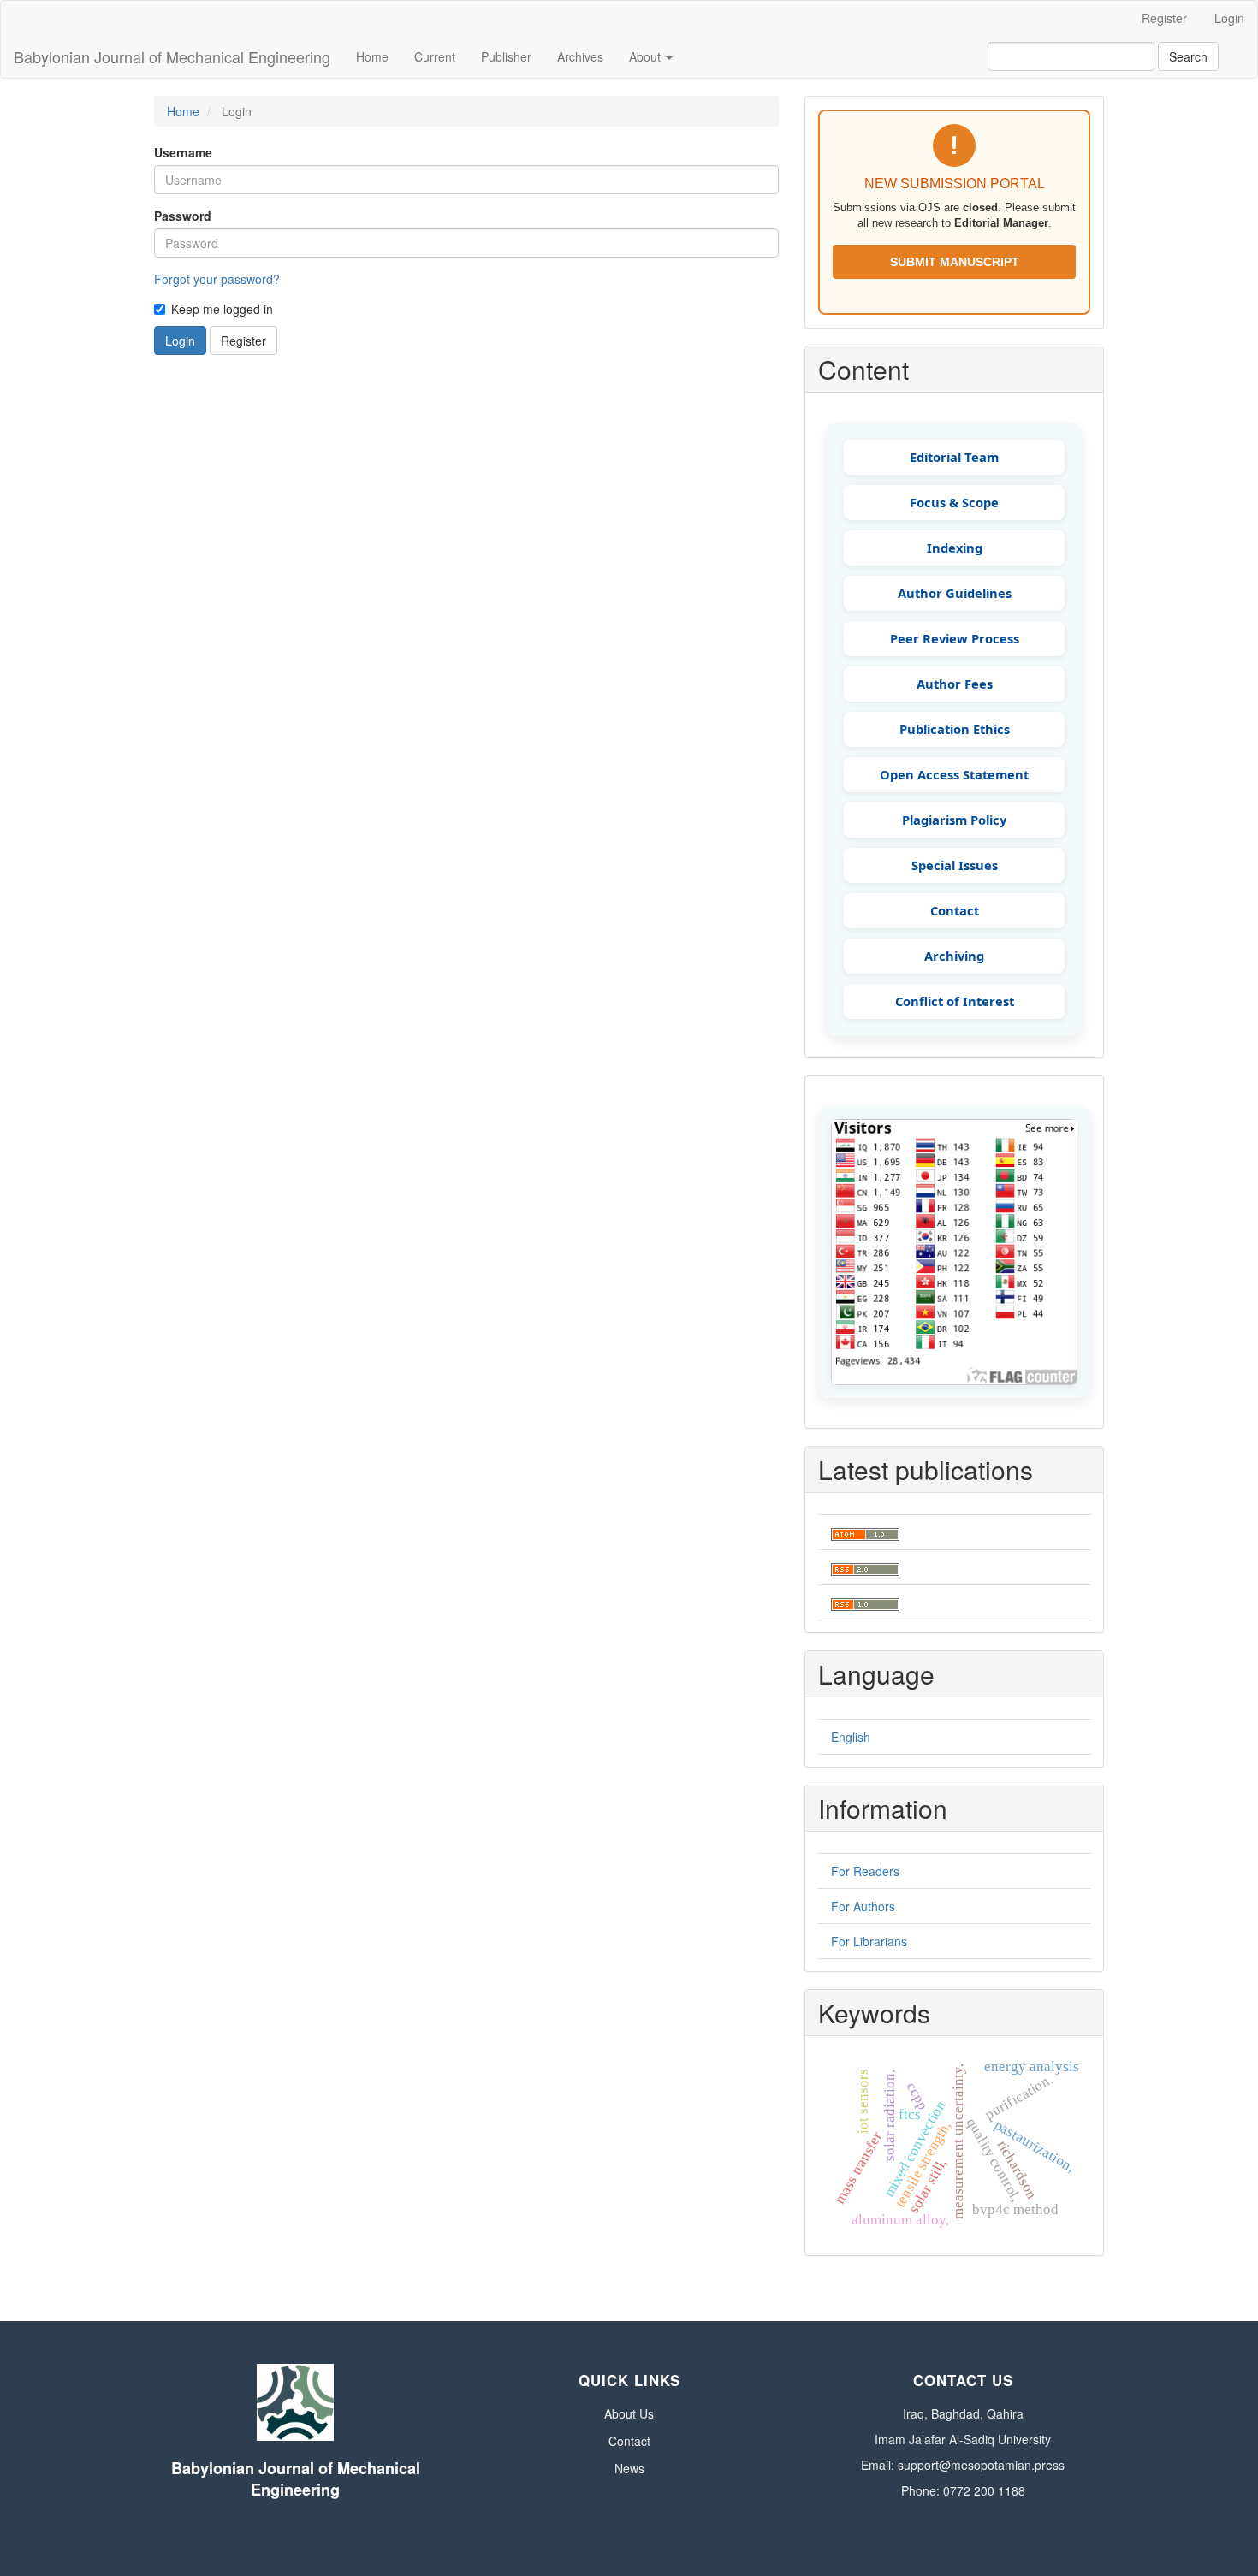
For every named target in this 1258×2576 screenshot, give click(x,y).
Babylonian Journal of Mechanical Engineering (172, 56)
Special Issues (955, 865)
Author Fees (955, 684)
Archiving (954, 956)
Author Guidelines (955, 593)
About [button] (647, 56)
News (629, 2468)
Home (372, 56)
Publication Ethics (955, 729)
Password (183, 216)
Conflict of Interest (955, 1001)
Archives (580, 56)
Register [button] (243, 341)
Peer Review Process (955, 638)
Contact (955, 910)
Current (435, 56)
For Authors (863, 1906)
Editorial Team (954, 457)
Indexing (955, 548)
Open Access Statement (954, 774)
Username (183, 152)
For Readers (865, 1871)
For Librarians (869, 1941)
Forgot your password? (217, 279)
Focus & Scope (954, 502)
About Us (629, 2413)
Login (1229, 18)
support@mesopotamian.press (981, 2465)
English (851, 1737)
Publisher (506, 56)
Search (1188, 56)
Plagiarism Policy (954, 820)
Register (1164, 18)
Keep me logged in (222, 309)
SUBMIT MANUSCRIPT (955, 262)
